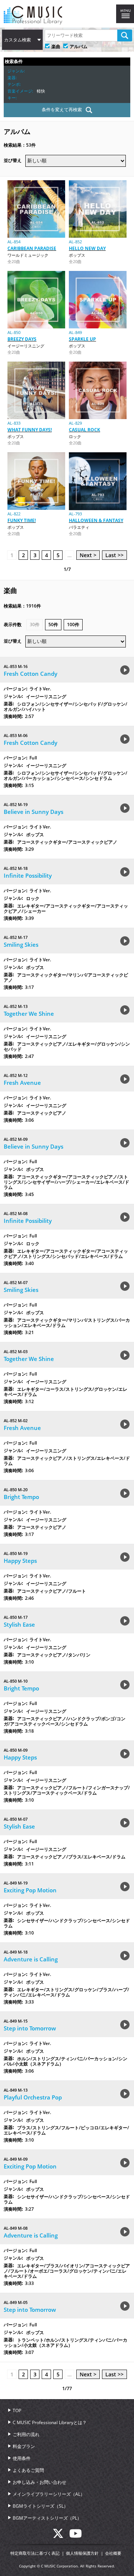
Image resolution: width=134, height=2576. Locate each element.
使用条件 (22, 2458)
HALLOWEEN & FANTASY (96, 520)
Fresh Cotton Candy (31, 674)
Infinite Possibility (28, 875)
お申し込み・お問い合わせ (39, 2482)
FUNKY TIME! (22, 520)
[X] (61, 2536)
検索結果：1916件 (22, 606)
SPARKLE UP (82, 339)
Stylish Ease (19, 1624)
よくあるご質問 (28, 2470)
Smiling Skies (21, 944)
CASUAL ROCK (84, 430)
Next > (88, 555)
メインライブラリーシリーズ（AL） (49, 2494)
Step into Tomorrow (30, 2028)
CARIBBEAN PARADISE (32, 248)
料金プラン (24, 2446)
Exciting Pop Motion (30, 1890)
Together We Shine (29, 1014)
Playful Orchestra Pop (33, 2097)
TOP (17, 2410)
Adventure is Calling (31, 1959)
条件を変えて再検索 (62, 110)
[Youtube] (76, 2536)
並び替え (13, 160)
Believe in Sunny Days (33, 812)
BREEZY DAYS (22, 339)
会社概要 (113, 2553)
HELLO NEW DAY (87, 248)
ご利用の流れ (26, 2434)
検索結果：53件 (20, 145)
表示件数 (13, 625)
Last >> (114, 555)
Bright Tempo (21, 1497)
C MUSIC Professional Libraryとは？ (50, 2422)
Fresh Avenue (22, 1083)
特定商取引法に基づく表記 (35, 2553)
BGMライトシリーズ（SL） (40, 2506)
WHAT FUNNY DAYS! (30, 430)
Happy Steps (20, 1561)
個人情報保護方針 (82, 2553)
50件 (53, 625)
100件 (73, 625)
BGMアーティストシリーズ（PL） (47, 2518)
